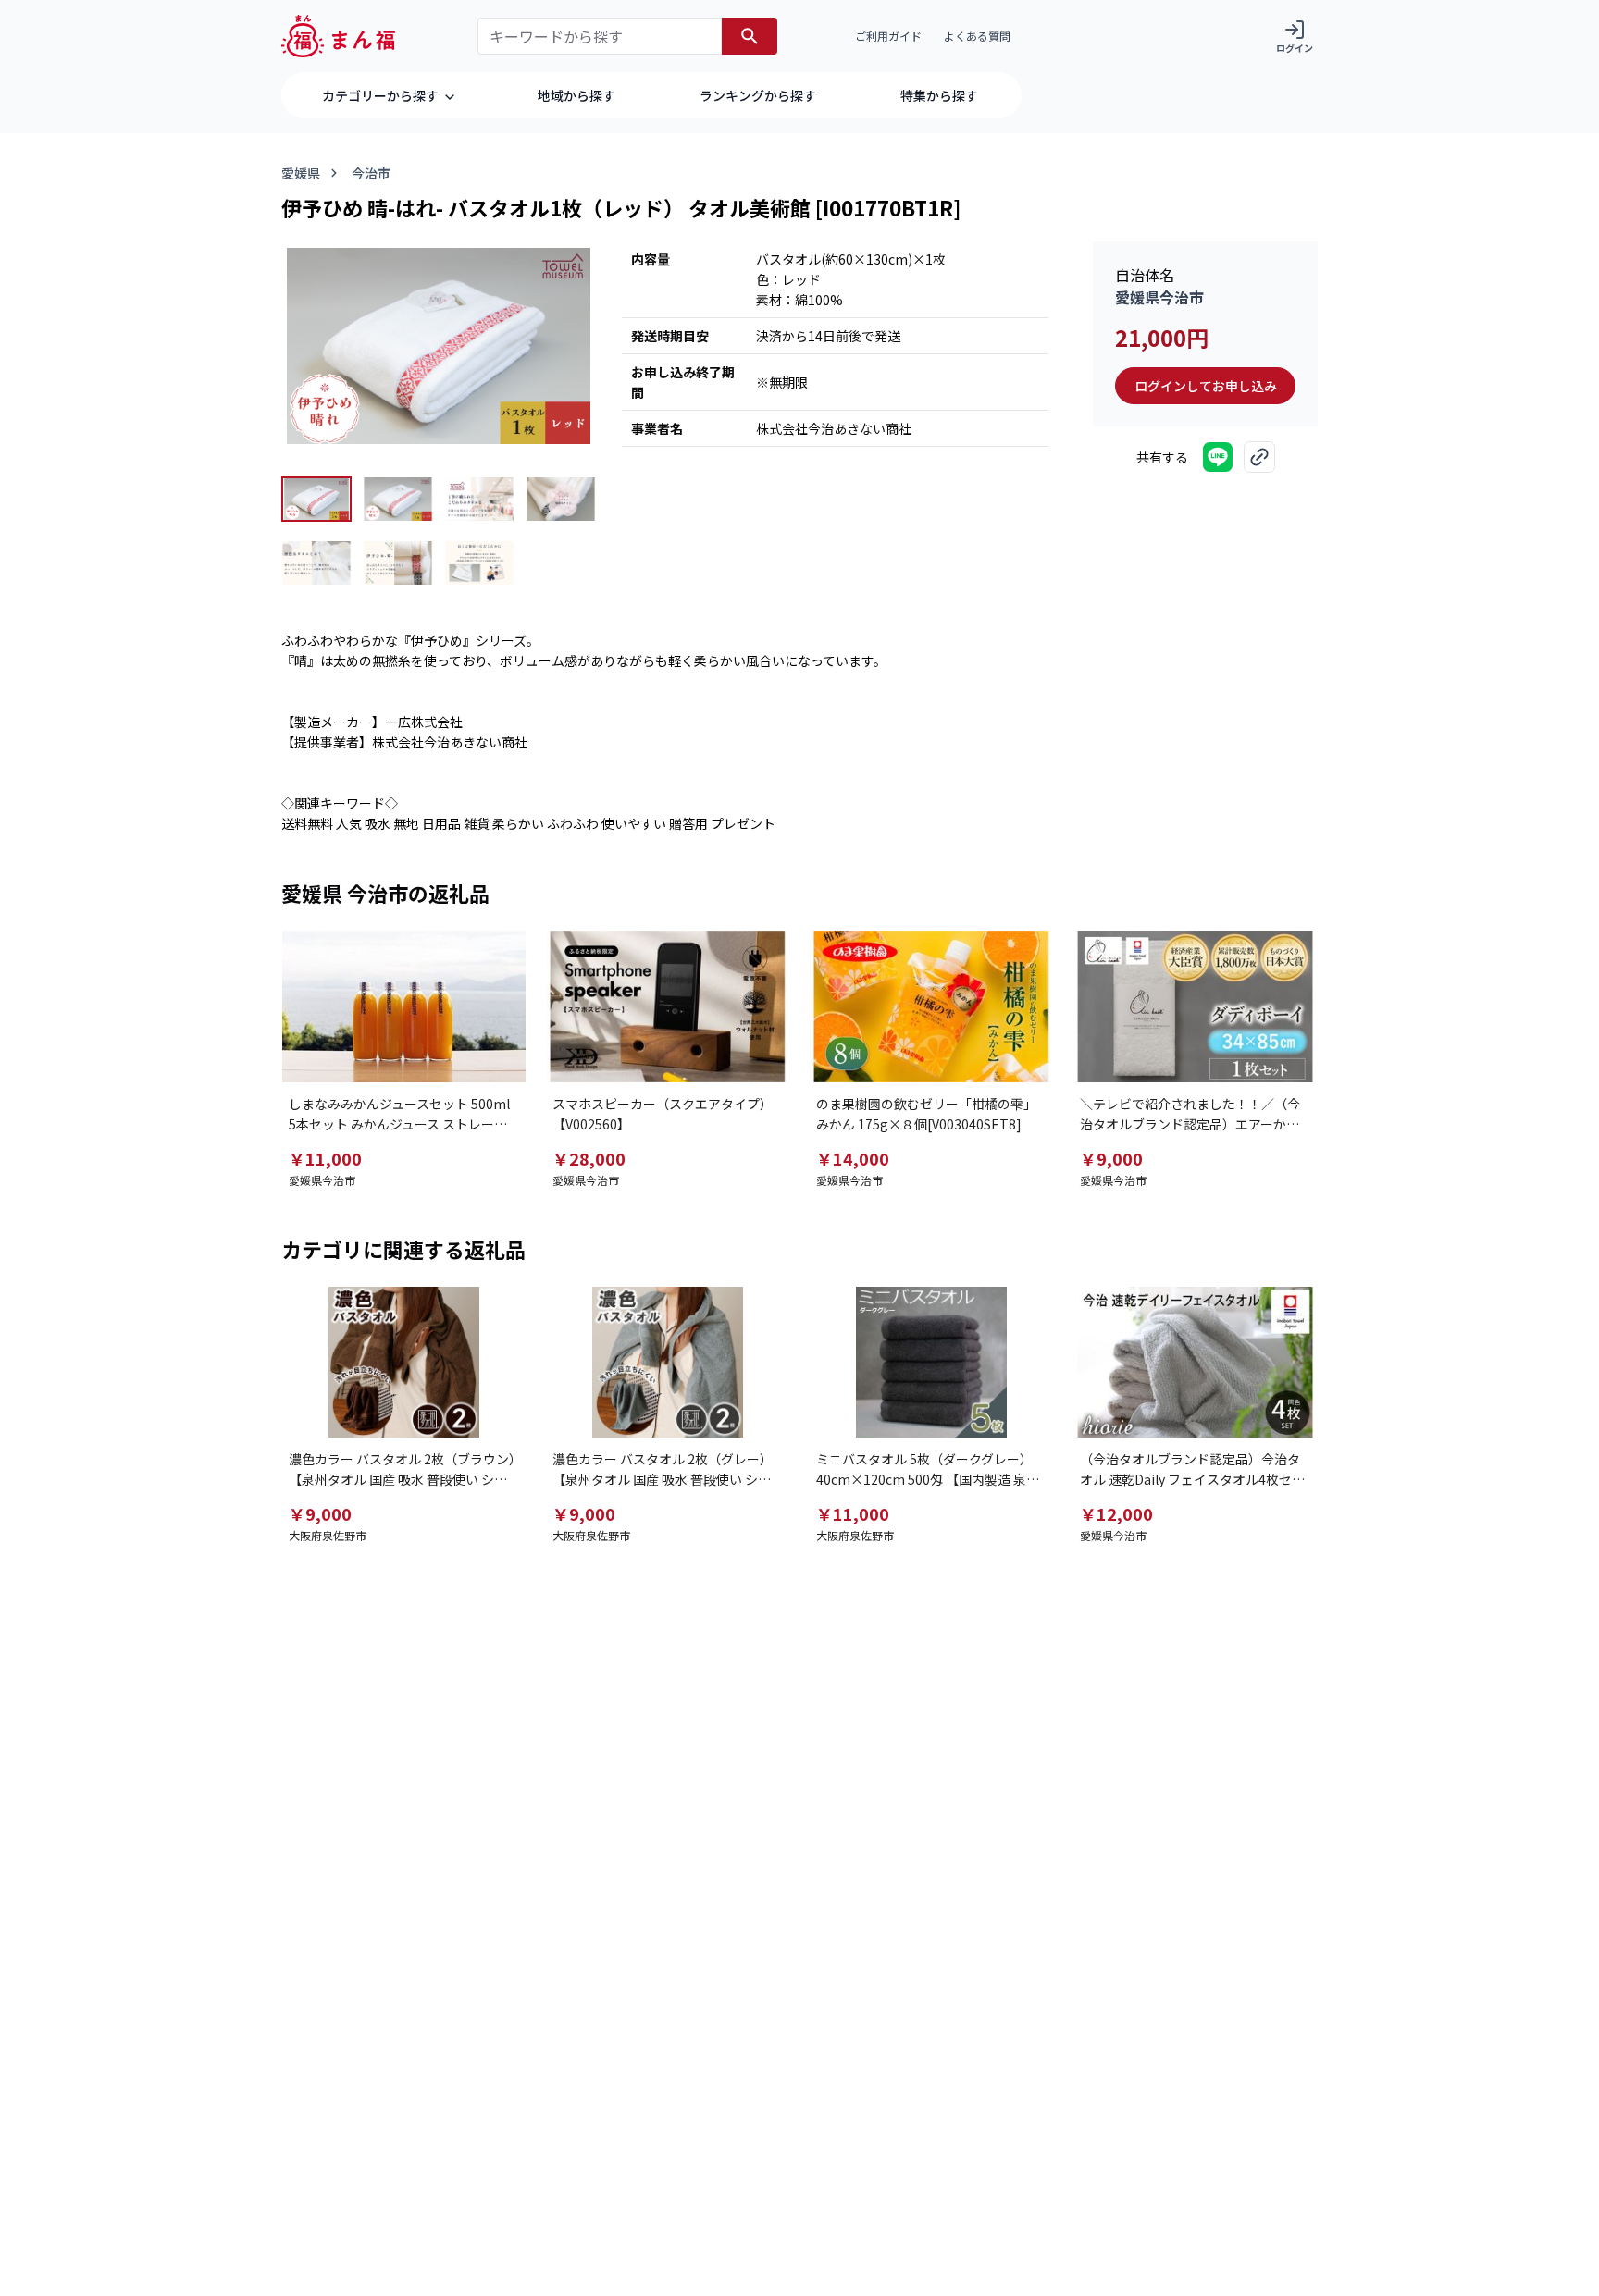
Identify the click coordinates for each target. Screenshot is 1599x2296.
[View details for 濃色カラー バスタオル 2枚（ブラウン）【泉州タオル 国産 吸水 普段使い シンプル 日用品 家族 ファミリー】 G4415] (404, 1363)
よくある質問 (977, 36)
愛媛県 (301, 173)
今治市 (371, 173)
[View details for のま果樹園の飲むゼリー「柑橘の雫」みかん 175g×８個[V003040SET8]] (931, 1006)
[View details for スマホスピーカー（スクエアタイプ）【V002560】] (668, 1006)
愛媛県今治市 (1159, 297)
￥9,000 (1111, 1158)
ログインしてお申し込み (1206, 386)
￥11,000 (325, 1158)
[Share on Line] (1218, 457)
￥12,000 (1116, 1513)
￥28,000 (589, 1158)
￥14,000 (853, 1158)
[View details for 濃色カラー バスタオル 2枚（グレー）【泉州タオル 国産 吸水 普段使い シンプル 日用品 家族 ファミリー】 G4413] (668, 1363)
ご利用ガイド (888, 36)
